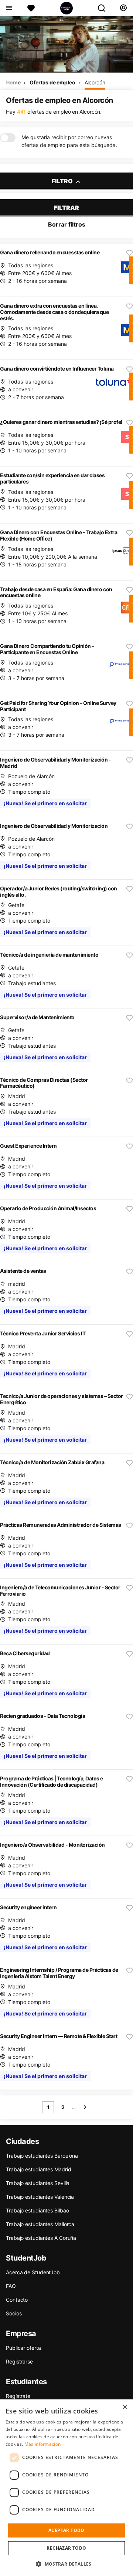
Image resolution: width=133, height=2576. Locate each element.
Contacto (17, 2300)
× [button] (125, 2407)
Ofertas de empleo (52, 82)
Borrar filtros (67, 224)
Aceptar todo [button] (66, 2530)
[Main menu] (9, 8)
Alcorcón (95, 82)
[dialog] (66, 2488)
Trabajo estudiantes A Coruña (41, 2238)
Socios (14, 2313)
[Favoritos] (31, 8)
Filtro (63, 181)
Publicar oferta (23, 2348)
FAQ (11, 2286)
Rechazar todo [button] (66, 2548)
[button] (66, 2564)
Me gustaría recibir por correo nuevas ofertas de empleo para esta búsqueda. (69, 141)
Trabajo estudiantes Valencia (40, 2197)
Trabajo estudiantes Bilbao (37, 2210)
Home (13, 82)
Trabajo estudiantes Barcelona (42, 2156)
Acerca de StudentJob (33, 2272)
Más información (43, 2444)
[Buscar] (105, 8)
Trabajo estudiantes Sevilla (38, 2183)
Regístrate (18, 2396)
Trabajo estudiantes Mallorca (40, 2224)
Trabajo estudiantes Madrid (38, 2169)
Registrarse (19, 2361)
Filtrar (66, 208)
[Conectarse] (123, 8)
